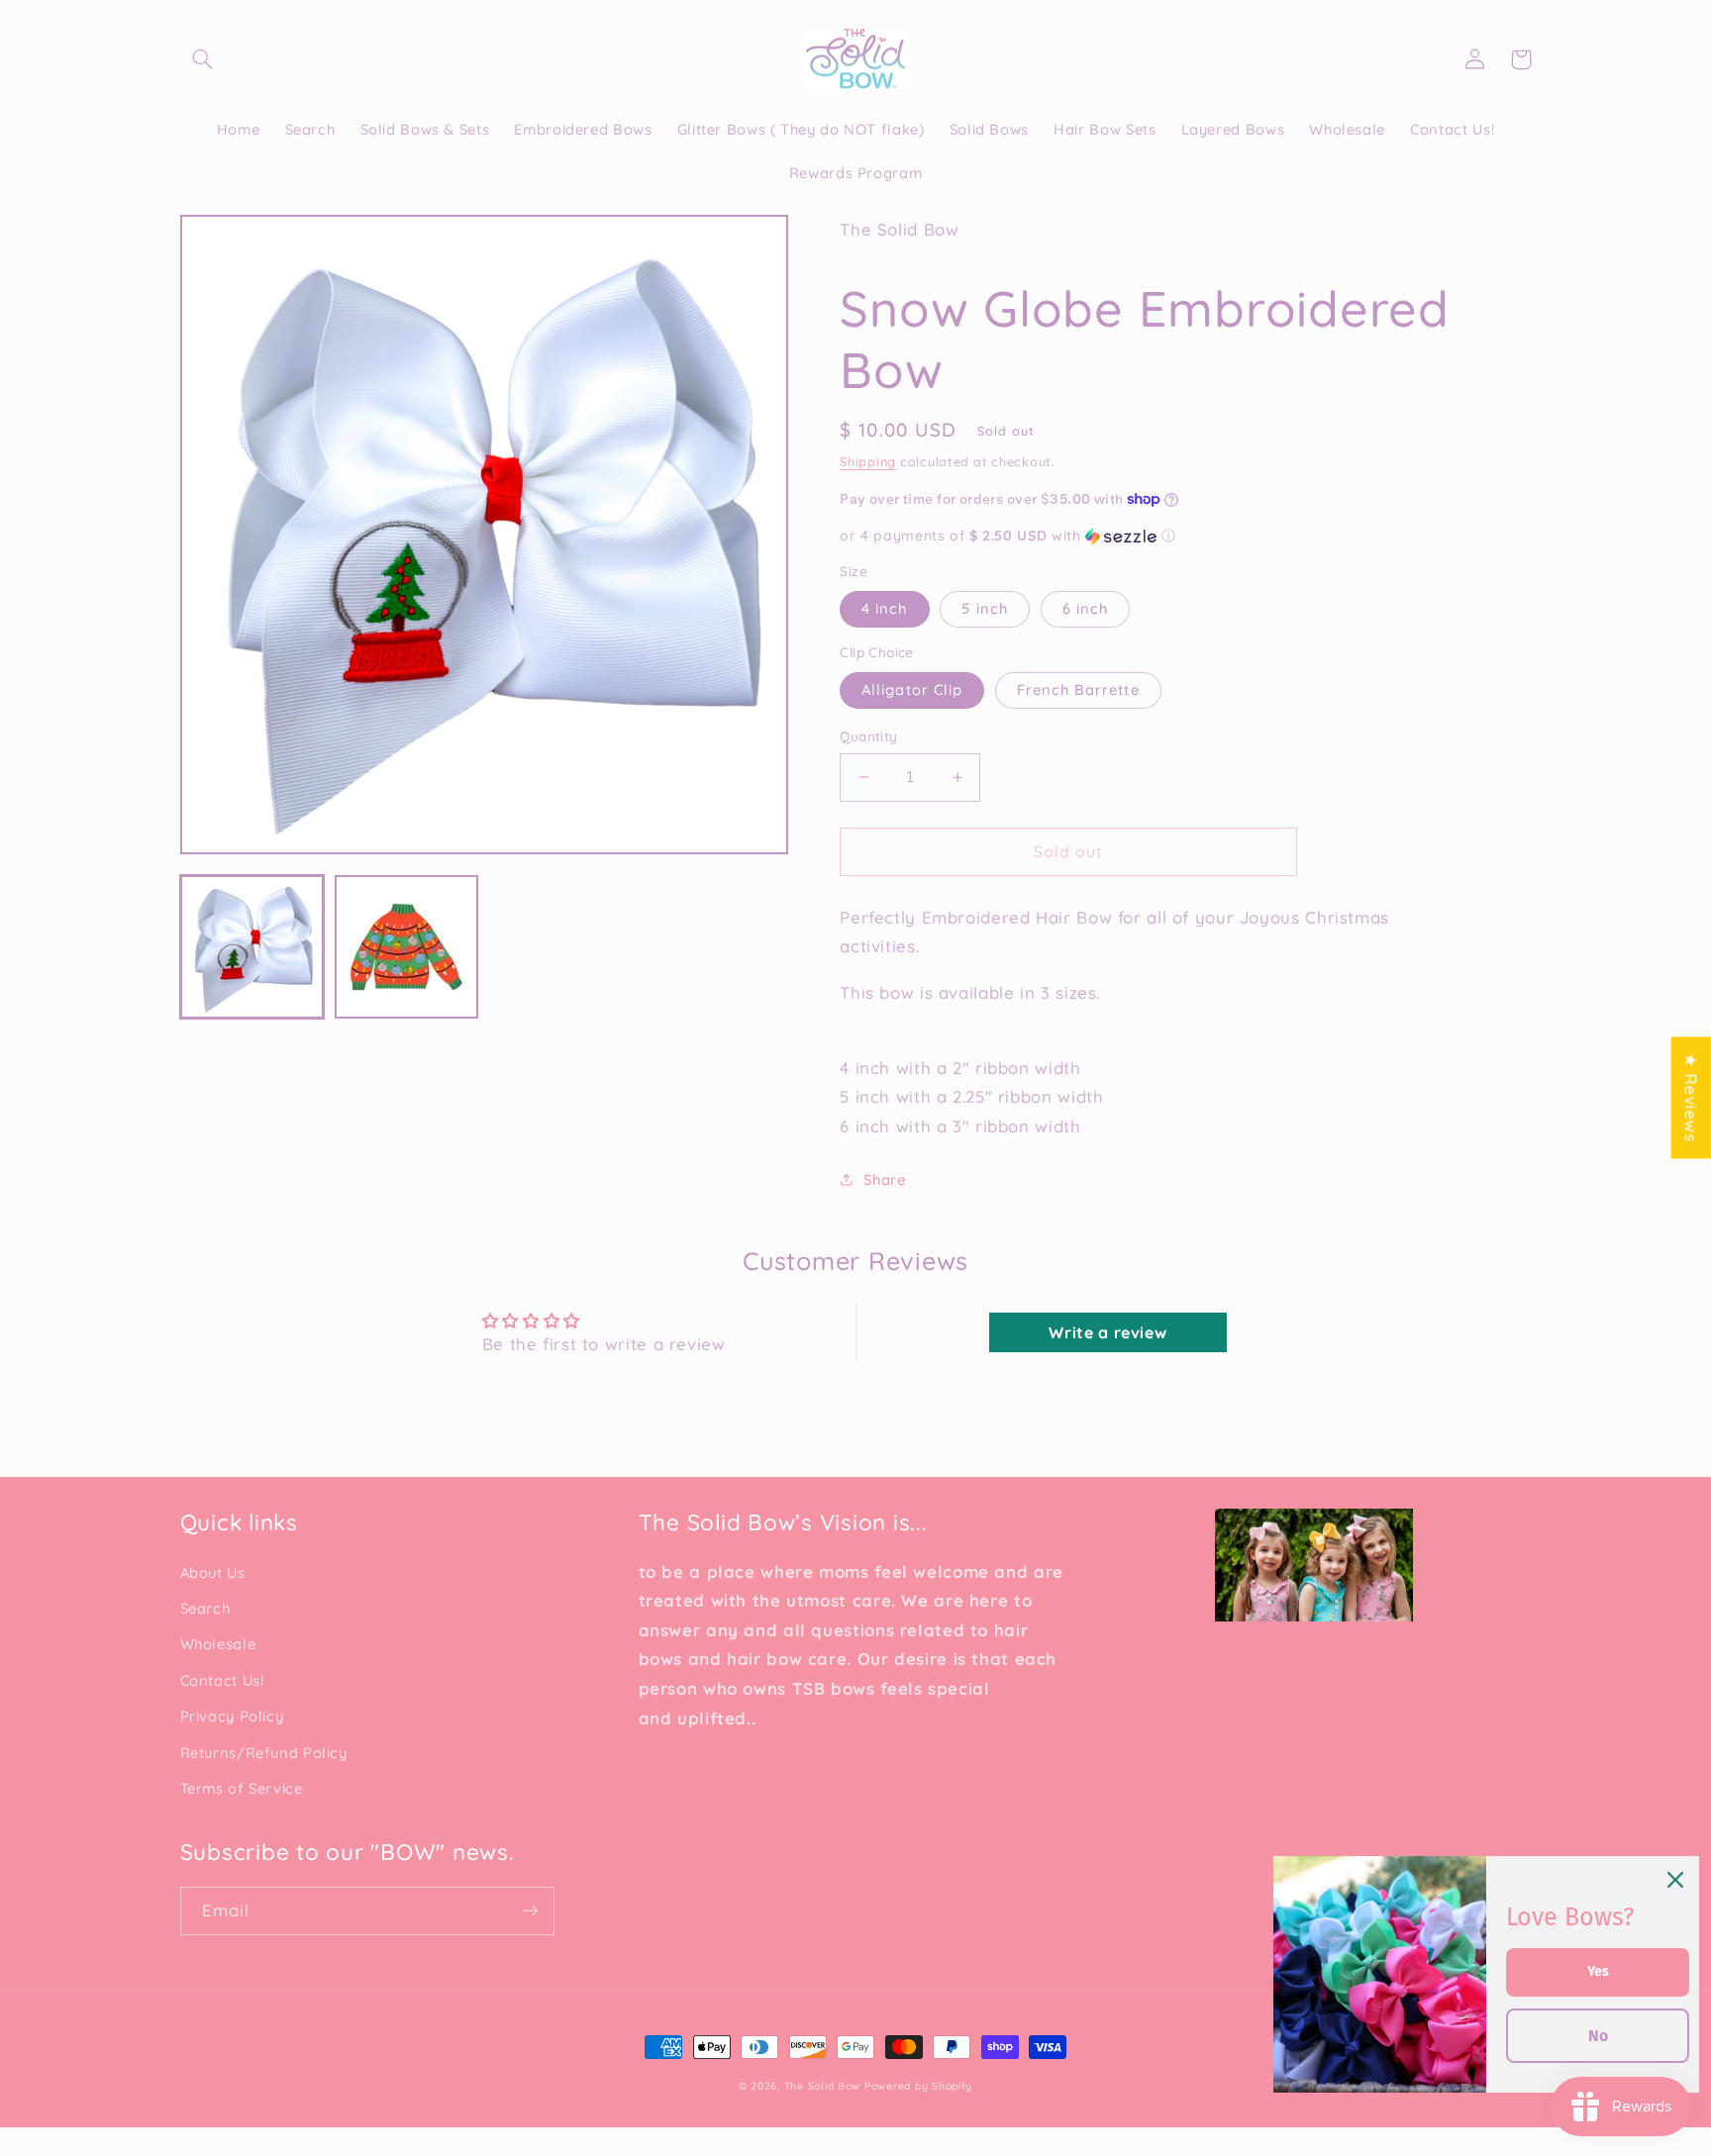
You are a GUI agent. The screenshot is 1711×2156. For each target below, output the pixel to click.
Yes (1598, 1971)
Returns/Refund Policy (264, 1753)
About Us (213, 1572)
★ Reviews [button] (1692, 1097)
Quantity (868, 736)
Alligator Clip (912, 689)
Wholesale (218, 1644)
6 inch (1085, 608)
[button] (203, 59)
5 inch (984, 608)
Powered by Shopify (918, 2086)
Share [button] (884, 1179)
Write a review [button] (1107, 1332)
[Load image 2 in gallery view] (407, 947)
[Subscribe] (530, 1911)
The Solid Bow (823, 2086)
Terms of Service (242, 1788)
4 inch (884, 608)
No (1598, 2036)
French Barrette (1078, 689)
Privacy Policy (232, 1716)
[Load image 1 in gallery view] (252, 947)
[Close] (1675, 1880)
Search (205, 1608)
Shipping (868, 461)
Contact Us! (222, 1680)
